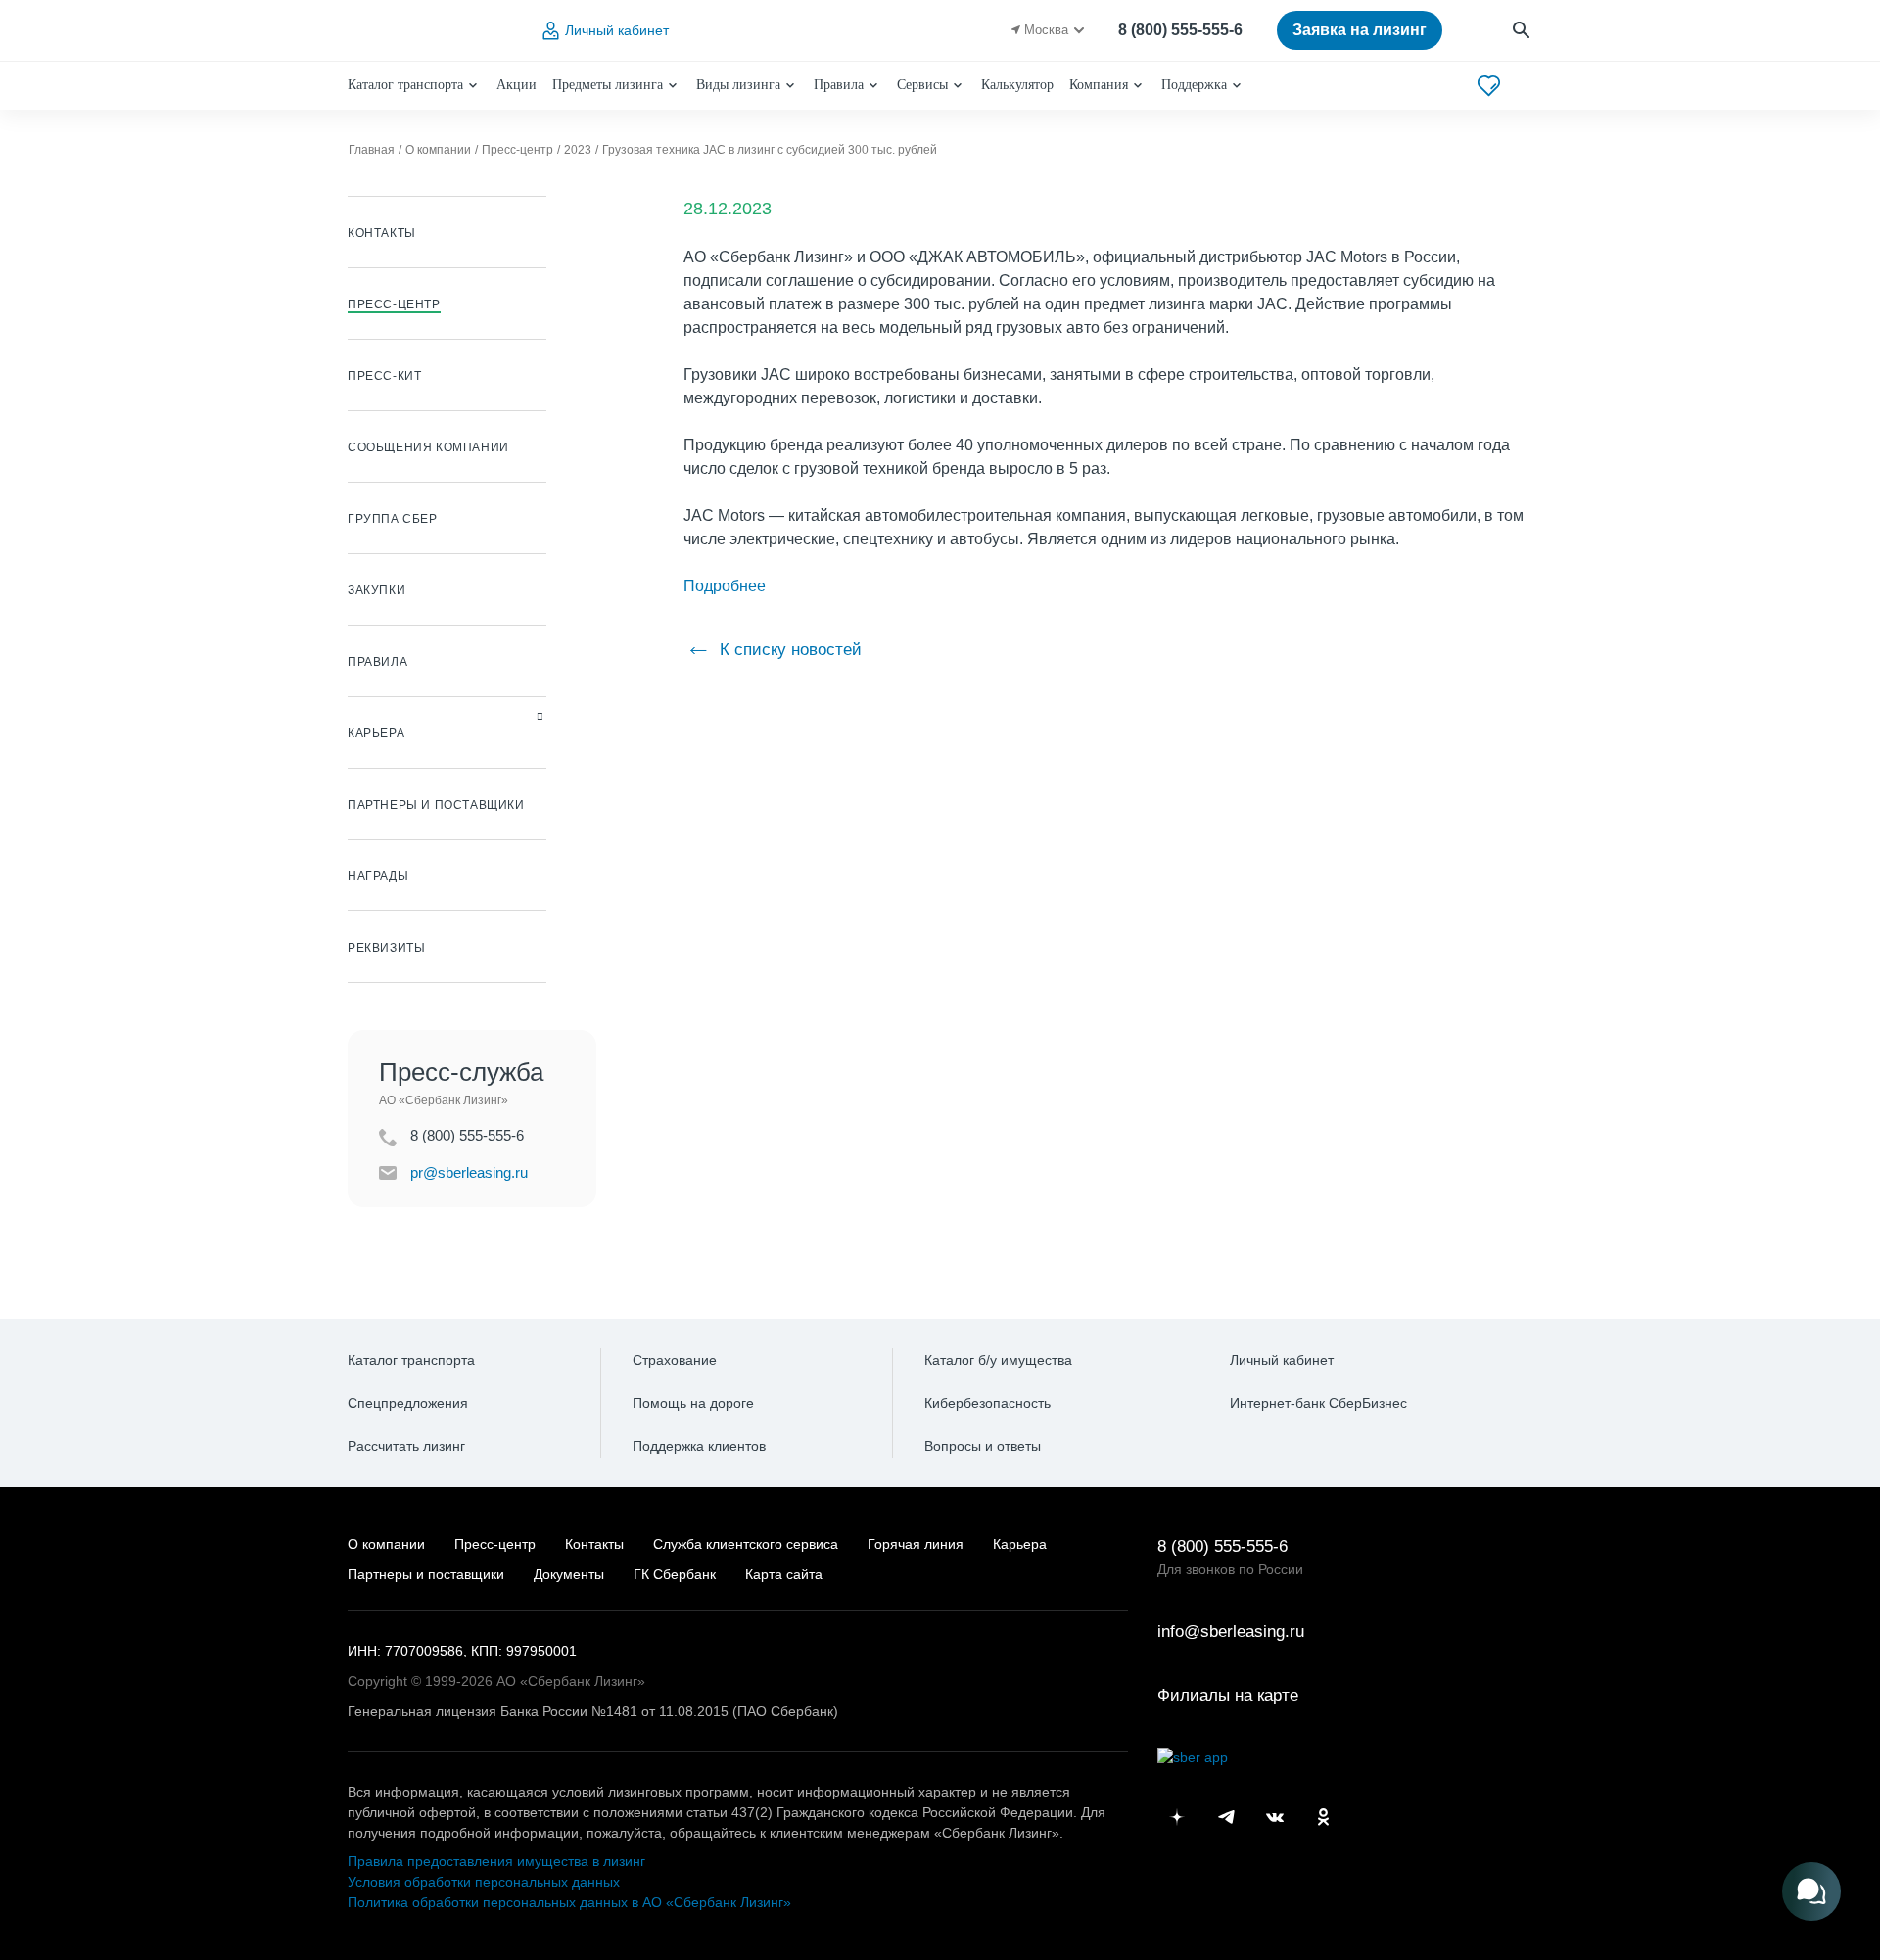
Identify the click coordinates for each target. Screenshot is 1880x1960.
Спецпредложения (408, 1403)
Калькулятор (1017, 85)
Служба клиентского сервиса (746, 1544)
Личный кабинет (617, 30)
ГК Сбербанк (675, 1574)
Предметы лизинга (608, 85)
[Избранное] (1489, 86)
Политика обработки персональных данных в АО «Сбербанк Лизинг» (569, 1902)
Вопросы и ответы (983, 1446)
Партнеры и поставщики (426, 1574)
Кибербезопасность (987, 1403)
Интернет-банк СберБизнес (1318, 1403)
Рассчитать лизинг (406, 1446)
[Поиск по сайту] (1522, 31)
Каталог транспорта (405, 85)
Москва (1046, 30)
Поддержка (1194, 85)
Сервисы (922, 85)
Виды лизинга (738, 85)
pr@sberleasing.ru (469, 1172)
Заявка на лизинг (1360, 30)
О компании (386, 1544)
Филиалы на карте (1228, 1695)
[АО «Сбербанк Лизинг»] (427, 31)
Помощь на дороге (693, 1403)
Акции (517, 85)
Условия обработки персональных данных (484, 1882)
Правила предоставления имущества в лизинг (496, 1861)
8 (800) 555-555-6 (1180, 30)
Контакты (594, 1544)
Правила (839, 85)
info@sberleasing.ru (1231, 1632)
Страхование (675, 1360)
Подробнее (725, 586)
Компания (1099, 85)
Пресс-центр (495, 1544)
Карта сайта (784, 1574)
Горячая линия (916, 1544)
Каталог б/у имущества (998, 1360)
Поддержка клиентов (699, 1446)
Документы (569, 1574)
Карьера (1020, 1544)
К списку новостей (788, 650)
